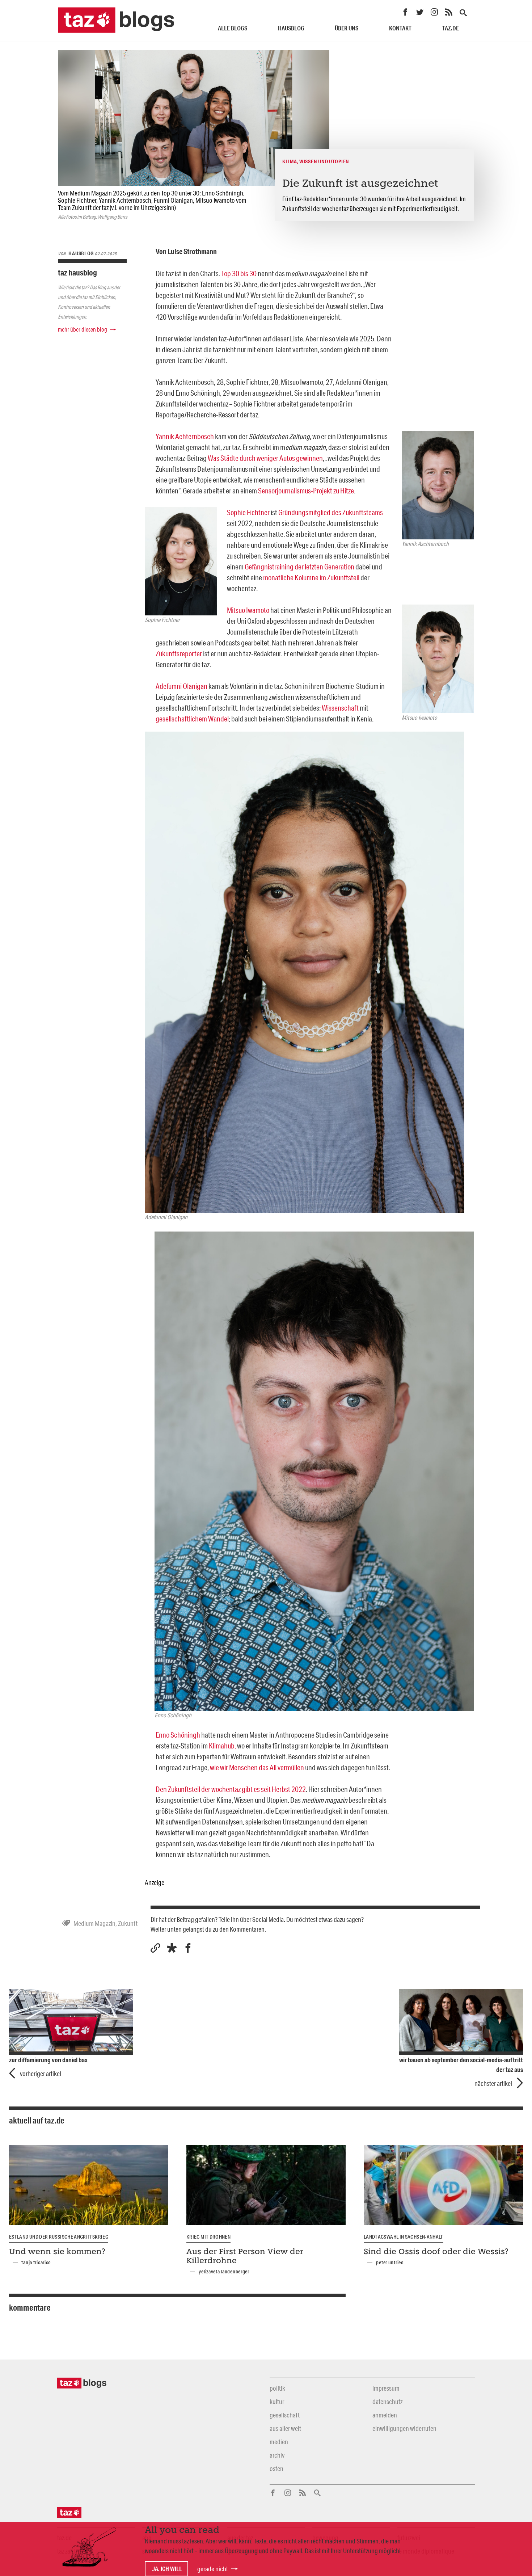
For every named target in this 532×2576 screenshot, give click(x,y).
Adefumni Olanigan (181, 686)
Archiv (277, 2455)
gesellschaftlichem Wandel (192, 719)
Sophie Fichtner (249, 512)
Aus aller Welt (285, 2428)
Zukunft (128, 1923)
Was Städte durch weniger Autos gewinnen (265, 458)
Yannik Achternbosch (185, 436)
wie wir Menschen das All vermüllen (257, 1767)
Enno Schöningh (178, 1735)
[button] (172, 1948)
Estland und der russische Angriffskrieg (59, 2237)
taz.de (451, 28)
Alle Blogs (233, 28)
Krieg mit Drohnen (208, 2237)
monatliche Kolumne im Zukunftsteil (311, 577)
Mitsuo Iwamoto (248, 610)
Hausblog (291, 28)
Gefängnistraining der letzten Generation (299, 567)
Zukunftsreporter (179, 653)
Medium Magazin (94, 1923)
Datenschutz (387, 2402)
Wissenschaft (340, 708)
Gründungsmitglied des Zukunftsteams (331, 512)
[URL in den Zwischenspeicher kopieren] (155, 1948)
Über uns (347, 28)
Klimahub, (222, 1746)
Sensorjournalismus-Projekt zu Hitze (306, 491)
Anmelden (385, 2415)
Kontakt (400, 28)
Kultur (277, 2402)
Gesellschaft (285, 2415)
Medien (279, 2442)
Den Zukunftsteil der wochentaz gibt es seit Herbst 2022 (231, 1789)
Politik (277, 2388)
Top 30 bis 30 (239, 273)
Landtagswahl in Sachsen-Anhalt (404, 2237)
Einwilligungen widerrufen (404, 2428)
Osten (276, 2468)
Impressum (386, 2388)
